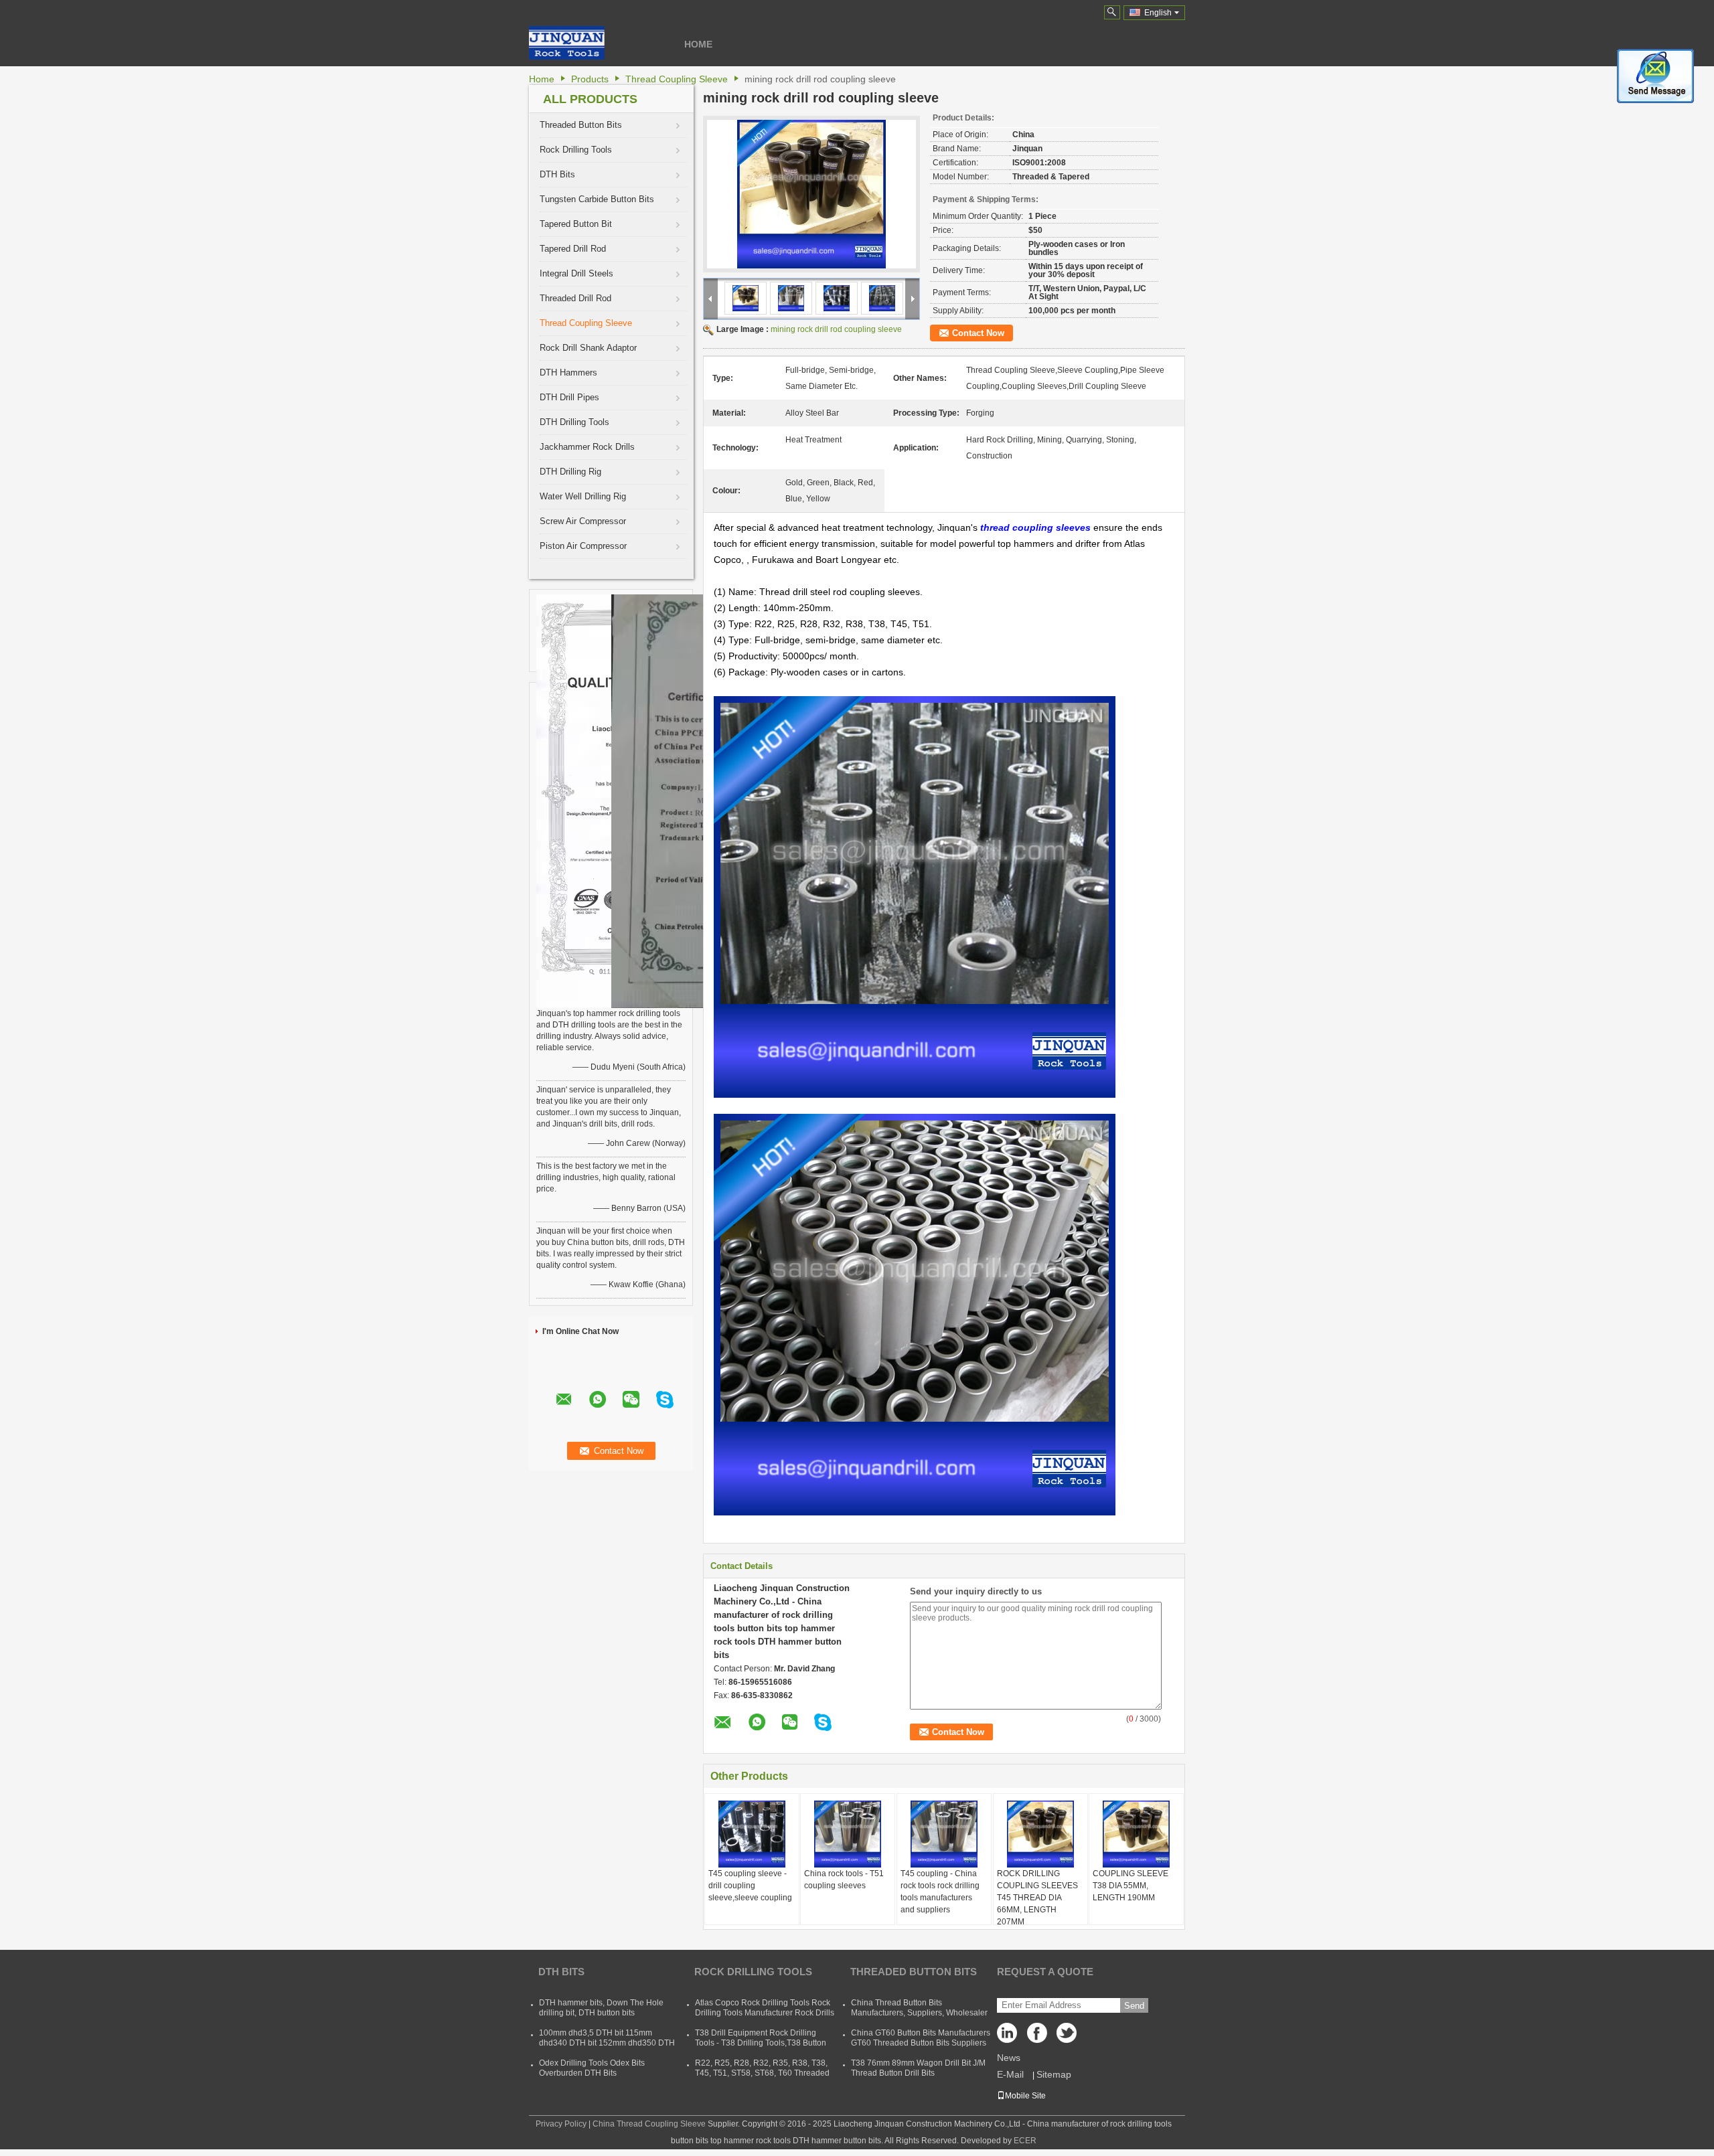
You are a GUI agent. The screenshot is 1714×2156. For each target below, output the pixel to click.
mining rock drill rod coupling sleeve (836, 329)
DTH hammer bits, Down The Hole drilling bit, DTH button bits (601, 2008)
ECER (1025, 2141)
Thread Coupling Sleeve (677, 79)
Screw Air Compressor (583, 521)
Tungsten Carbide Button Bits (597, 199)
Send (1134, 2006)
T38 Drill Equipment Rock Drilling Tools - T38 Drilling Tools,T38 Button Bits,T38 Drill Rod (761, 2043)
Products (590, 79)
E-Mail (1010, 2074)
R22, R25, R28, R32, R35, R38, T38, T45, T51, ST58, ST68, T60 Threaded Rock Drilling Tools (762, 2073)
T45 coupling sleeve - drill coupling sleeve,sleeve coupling (750, 1886)
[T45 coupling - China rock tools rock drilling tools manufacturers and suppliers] (944, 1834)
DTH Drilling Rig (570, 472)
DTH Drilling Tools (574, 422)
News (1009, 2058)
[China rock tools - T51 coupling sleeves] (848, 1834)
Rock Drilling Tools (576, 150)
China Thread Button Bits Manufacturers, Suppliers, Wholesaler (919, 2008)
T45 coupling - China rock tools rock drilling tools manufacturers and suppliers (940, 1892)
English (1158, 13)
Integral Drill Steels (576, 273)
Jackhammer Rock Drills (587, 447)
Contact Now (978, 333)
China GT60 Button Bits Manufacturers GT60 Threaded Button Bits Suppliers (921, 2038)
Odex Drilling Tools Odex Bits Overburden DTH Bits (592, 2068)
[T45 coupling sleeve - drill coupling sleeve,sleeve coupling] (752, 1834)
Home (698, 44)
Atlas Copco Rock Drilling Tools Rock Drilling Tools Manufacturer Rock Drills (765, 2008)
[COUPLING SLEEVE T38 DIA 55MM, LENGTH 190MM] (1136, 1834)
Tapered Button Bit (576, 224)
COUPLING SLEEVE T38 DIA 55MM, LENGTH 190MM (1131, 1886)
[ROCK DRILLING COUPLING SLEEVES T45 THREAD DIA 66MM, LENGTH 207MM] (1040, 1834)
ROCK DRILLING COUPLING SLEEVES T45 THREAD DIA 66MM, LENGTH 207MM (1037, 1898)
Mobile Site (1025, 2096)
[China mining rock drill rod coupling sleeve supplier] (811, 194)
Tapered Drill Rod (573, 249)
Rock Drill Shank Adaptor (588, 348)
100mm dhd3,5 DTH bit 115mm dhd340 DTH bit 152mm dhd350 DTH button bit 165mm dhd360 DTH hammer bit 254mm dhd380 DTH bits (607, 2048)
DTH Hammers (568, 372)
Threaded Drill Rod (575, 298)
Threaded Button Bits (581, 125)
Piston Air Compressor (583, 546)
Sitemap (1054, 2074)
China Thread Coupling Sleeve (649, 2124)
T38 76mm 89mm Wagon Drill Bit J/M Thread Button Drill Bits (918, 2068)
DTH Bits (557, 174)
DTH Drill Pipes (569, 397)
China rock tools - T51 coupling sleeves (844, 1880)
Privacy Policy (561, 2124)
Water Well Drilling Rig (583, 496)
